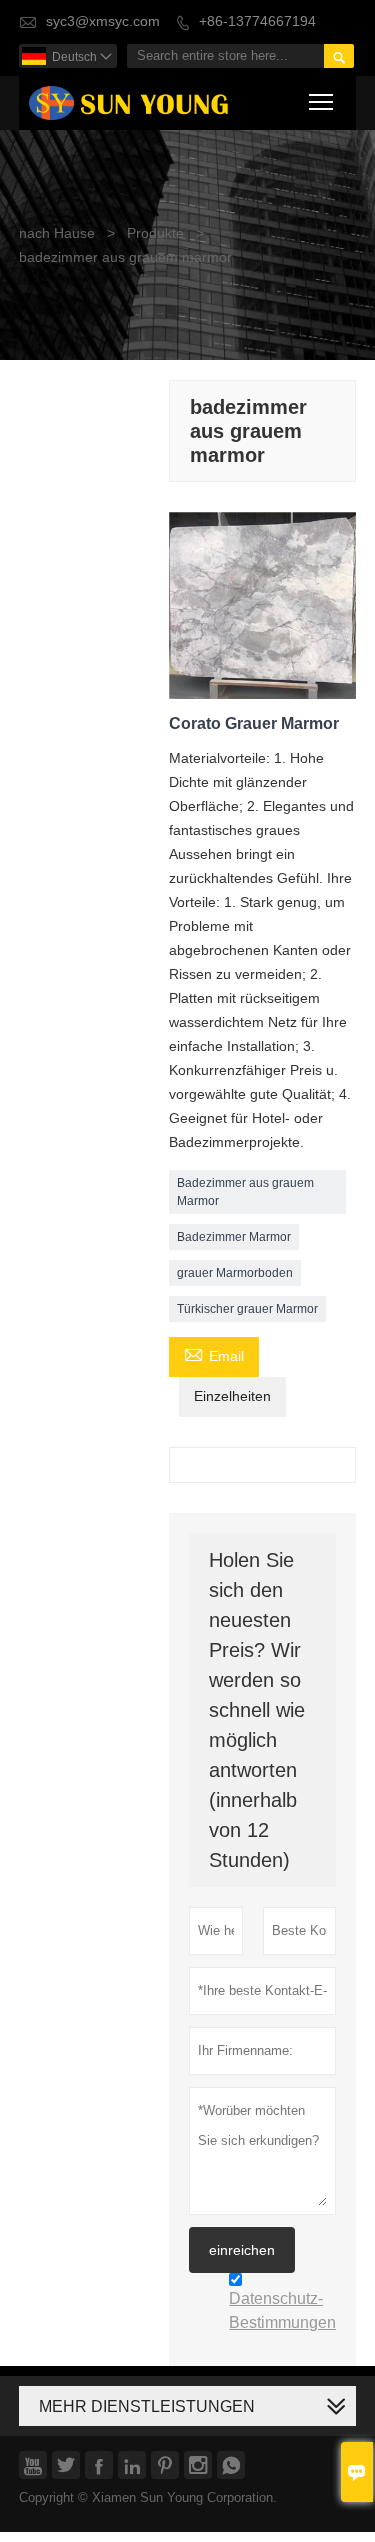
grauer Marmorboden (235, 1273)
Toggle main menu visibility (321, 100)
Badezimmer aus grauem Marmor (245, 1192)
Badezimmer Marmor (234, 1237)
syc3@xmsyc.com (103, 21)
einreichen (242, 2250)
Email (214, 1355)
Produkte (155, 233)
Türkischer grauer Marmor (247, 1309)
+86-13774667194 (257, 21)
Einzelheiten (232, 1396)
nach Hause (57, 233)
